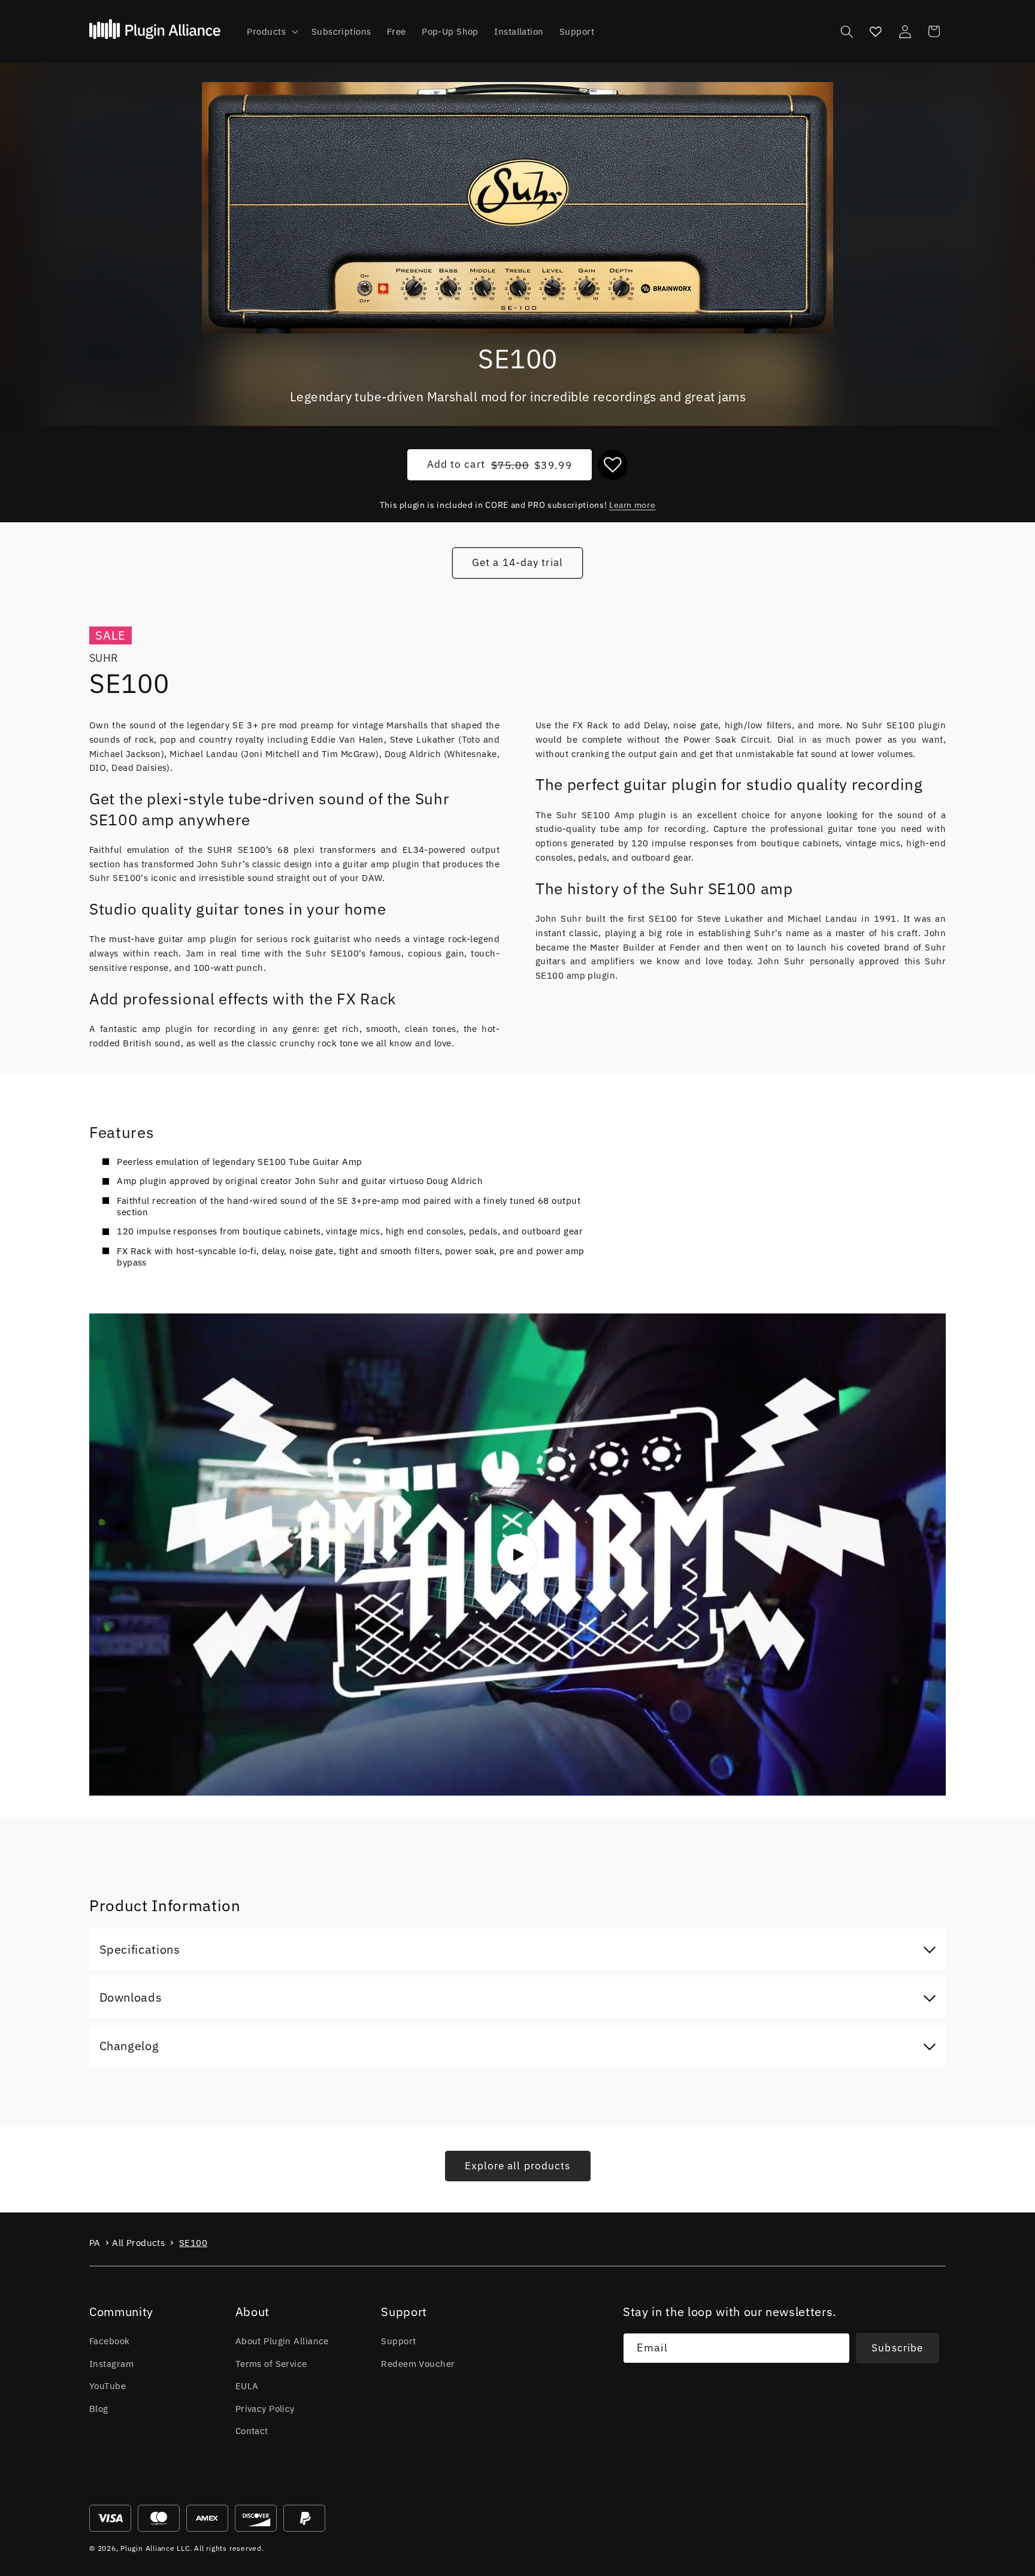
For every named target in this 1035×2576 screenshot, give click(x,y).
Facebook (110, 2341)
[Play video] (517, 1554)
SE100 (193, 2243)
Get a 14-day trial (517, 562)
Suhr (104, 658)
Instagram (111, 2363)
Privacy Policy (265, 2408)
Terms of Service (271, 2363)
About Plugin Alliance (282, 2341)
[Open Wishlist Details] (876, 31)
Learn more (632, 505)
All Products (138, 2243)
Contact (252, 2430)
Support (398, 2341)
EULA (247, 2386)
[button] (271, 32)
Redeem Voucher (418, 2363)
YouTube (108, 2386)
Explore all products (518, 2166)
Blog (99, 2408)
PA (95, 2243)
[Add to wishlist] (613, 465)
